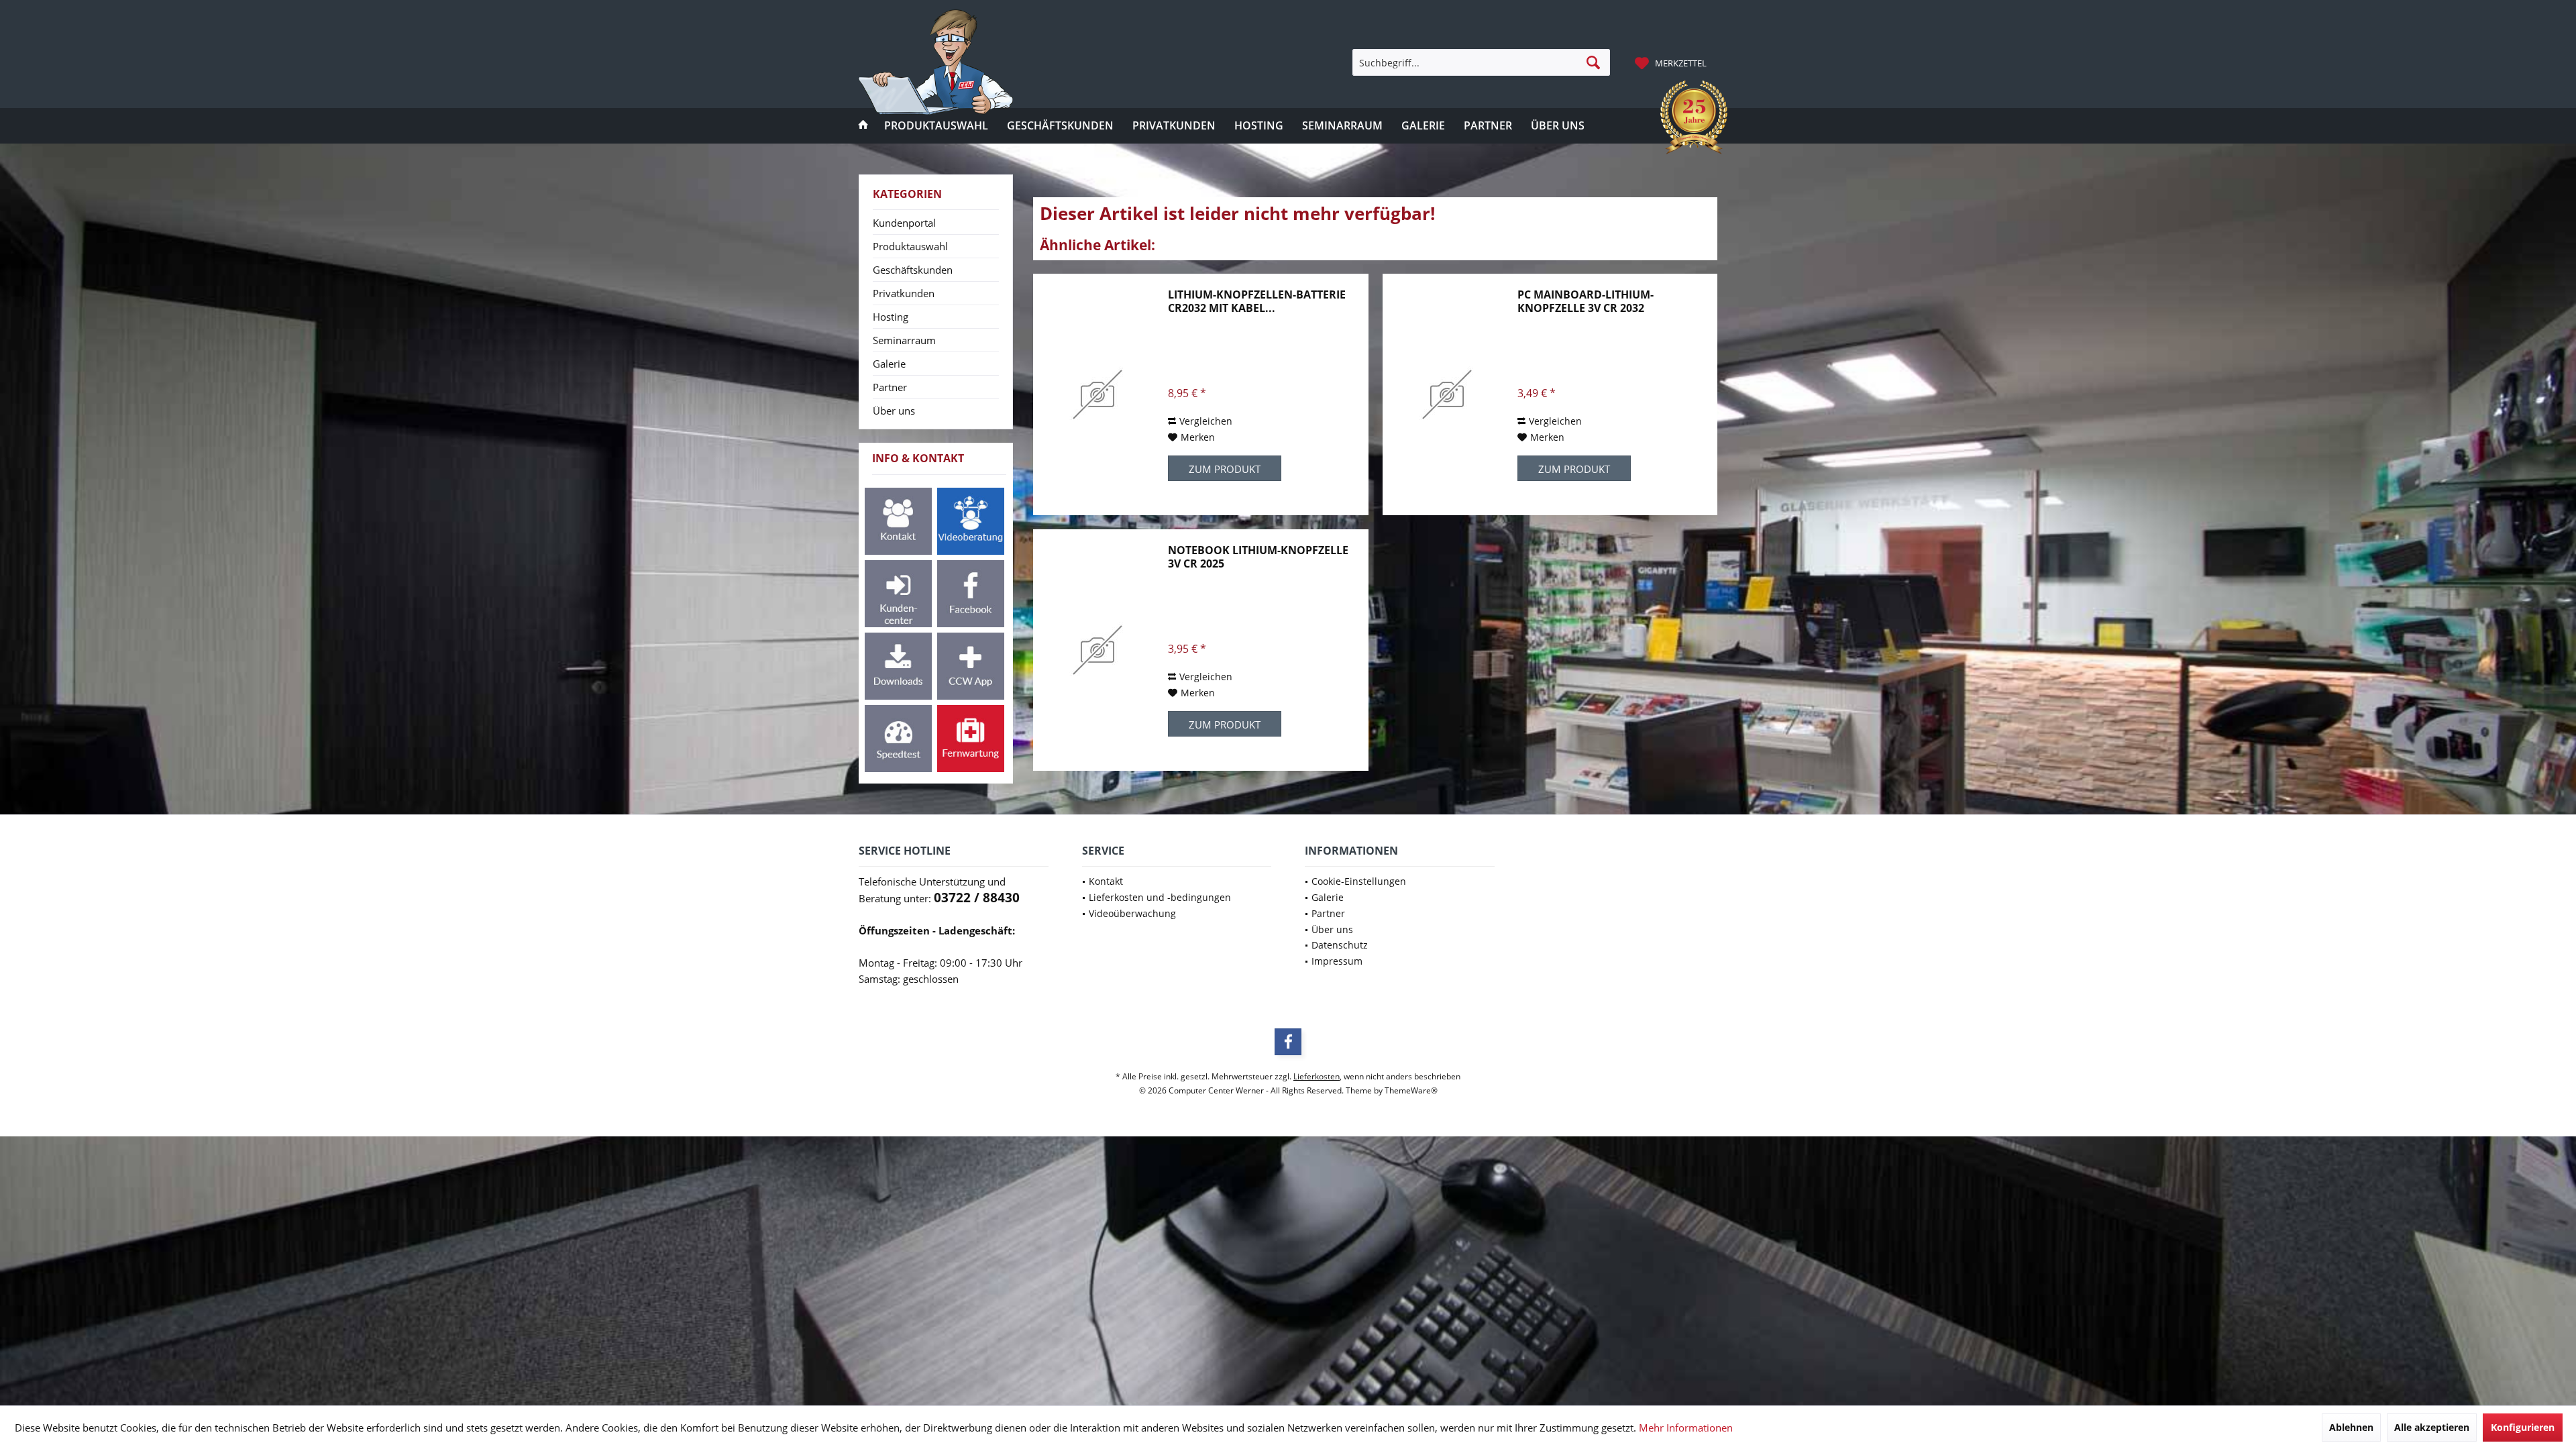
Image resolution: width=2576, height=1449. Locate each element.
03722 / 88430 (977, 898)
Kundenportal (904, 223)
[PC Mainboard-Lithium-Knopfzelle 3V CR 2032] (1447, 394)
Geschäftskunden (913, 270)
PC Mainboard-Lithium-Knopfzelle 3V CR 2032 (1586, 301)
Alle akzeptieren (2432, 1427)
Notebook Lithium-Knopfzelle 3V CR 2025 (1258, 557)
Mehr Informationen (1686, 1428)
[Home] (863, 126)
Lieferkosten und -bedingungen (1160, 897)
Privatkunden (904, 293)
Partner (890, 387)
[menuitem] (1672, 62)
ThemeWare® (1411, 1090)
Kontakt (1106, 881)
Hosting (891, 317)
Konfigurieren (2523, 1427)
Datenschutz (1340, 945)
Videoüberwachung (1132, 913)
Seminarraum (904, 340)
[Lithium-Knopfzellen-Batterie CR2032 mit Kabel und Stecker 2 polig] (1097, 394)
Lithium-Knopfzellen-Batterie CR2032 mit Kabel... (1257, 301)
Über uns (894, 411)
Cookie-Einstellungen (1359, 881)
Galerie (889, 364)
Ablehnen (2351, 1427)
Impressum (1337, 961)
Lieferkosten (1317, 1076)
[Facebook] (1288, 1042)
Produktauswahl (910, 246)
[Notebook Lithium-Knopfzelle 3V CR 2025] (1097, 650)
